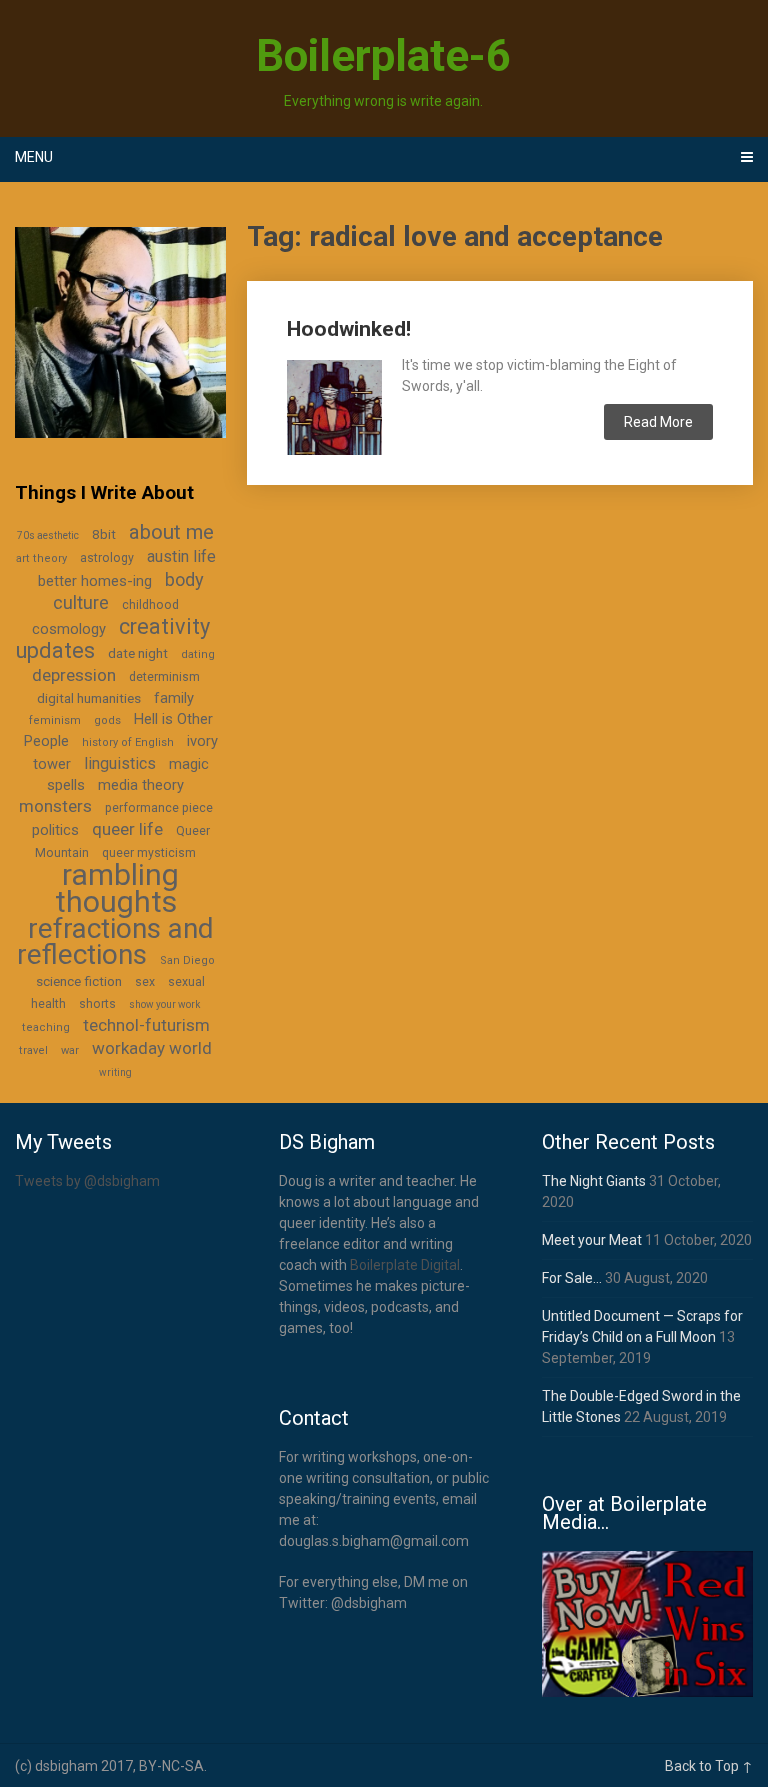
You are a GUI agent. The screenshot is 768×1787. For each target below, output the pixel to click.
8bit (104, 534)
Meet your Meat (592, 1240)
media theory (141, 785)
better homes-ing (95, 581)
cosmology (69, 629)
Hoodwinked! (349, 329)
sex (145, 982)
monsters (55, 806)
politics (55, 830)
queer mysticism (149, 853)
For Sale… (572, 1278)
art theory (41, 558)
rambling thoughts (117, 888)
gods (107, 720)
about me (171, 532)
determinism (164, 677)
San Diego (187, 960)
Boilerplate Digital (405, 1265)
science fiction (79, 981)
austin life (181, 556)
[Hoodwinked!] (334, 404)
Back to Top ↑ (709, 1766)
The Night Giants (594, 1181)
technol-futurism (146, 1025)
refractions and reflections (115, 941)
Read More (658, 422)
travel (33, 1050)
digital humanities (89, 698)
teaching (46, 1027)
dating (198, 654)
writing (115, 1072)
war (70, 1050)
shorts (97, 1004)
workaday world (152, 1048)
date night (138, 653)
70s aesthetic (48, 535)
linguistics (120, 763)
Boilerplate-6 (383, 56)
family (174, 698)
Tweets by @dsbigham (87, 1181)
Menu (34, 157)
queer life (127, 829)
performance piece (159, 808)
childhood (150, 605)
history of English (128, 742)
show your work (164, 1004)
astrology (107, 558)
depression (74, 675)
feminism (55, 720)
